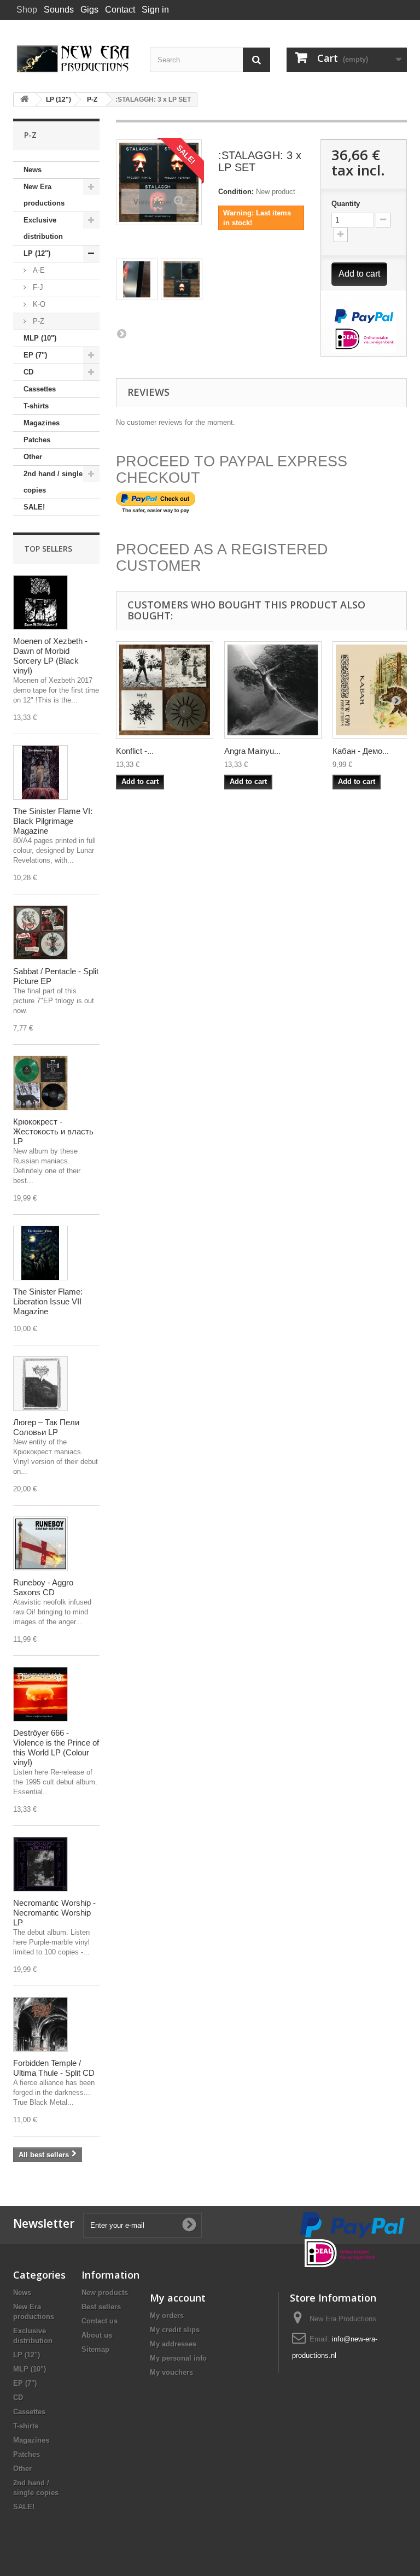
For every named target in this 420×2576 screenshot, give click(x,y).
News (33, 170)
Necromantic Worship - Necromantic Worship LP (54, 1913)
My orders (167, 2316)
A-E (38, 270)
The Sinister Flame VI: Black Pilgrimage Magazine (53, 821)
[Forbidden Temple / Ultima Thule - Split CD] (40, 2024)
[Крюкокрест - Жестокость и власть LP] (40, 1083)
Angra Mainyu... (252, 751)
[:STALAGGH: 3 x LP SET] (137, 279)
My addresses (173, 2344)
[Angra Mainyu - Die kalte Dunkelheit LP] (273, 690)
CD (28, 372)
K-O (38, 304)
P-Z (37, 321)
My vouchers (171, 2372)
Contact (120, 10)
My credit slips (175, 2330)
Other (33, 457)
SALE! (34, 507)
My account (178, 2298)
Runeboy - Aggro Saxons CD (43, 1587)
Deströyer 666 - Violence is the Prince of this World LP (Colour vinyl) (56, 1747)
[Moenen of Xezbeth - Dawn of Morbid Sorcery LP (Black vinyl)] (40, 602)
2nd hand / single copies (53, 482)
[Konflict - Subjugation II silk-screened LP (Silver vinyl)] (165, 690)
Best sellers (101, 2307)
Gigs (89, 10)
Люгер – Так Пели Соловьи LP (46, 1427)
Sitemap (95, 2349)
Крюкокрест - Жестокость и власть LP (53, 1131)
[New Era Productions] (73, 59)
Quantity (346, 204)
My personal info (178, 2358)
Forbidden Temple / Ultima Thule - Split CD (54, 2068)
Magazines (42, 423)
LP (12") (37, 253)
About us (97, 2335)
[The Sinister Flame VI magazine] (40, 772)
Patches (37, 440)
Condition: (236, 192)
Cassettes (40, 389)
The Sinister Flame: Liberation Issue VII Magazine (48, 1301)
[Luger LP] (40, 1384)
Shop (27, 10)
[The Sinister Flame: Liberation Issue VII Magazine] (40, 1253)
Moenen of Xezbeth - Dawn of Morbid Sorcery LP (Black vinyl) (50, 656)
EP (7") (35, 355)
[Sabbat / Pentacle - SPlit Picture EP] (40, 933)
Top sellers (48, 549)
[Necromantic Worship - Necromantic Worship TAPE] (40, 1864)
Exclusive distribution (43, 228)
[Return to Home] (25, 100)
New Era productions (44, 195)
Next (121, 333)
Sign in (155, 10)
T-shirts (36, 406)
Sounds (59, 10)
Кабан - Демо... (361, 751)
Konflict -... (135, 751)
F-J (37, 287)
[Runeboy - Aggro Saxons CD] (40, 1544)
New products (105, 2293)
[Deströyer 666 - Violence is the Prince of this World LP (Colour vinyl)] (40, 1694)
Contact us (100, 2321)
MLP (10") (40, 338)
